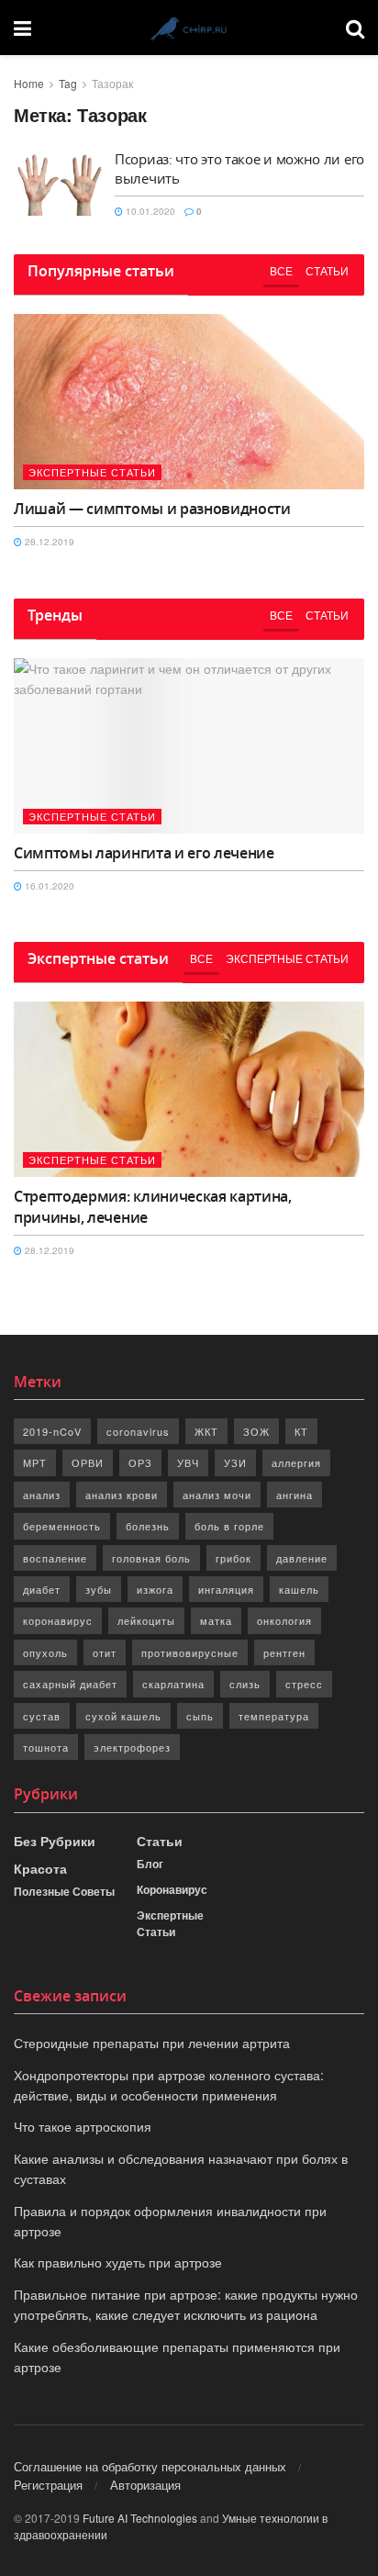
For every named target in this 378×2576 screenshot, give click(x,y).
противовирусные (190, 1652)
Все (281, 270)
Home (29, 83)
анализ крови (122, 1495)
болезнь (148, 1526)
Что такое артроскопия (83, 2126)
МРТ (35, 1462)
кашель (299, 1589)
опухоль (45, 1652)
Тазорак (112, 83)
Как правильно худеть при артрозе (118, 2262)
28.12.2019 (48, 542)
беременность (62, 1526)
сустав (42, 1716)
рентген (284, 1652)
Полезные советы (64, 1891)
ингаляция (226, 1589)
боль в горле (229, 1526)
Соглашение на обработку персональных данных (150, 2466)
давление (302, 1558)
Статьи (327, 270)
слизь (245, 1684)
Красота (40, 1868)
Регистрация (48, 2485)
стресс (304, 1684)
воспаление (55, 1558)
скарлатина (173, 1684)
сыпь (200, 1716)
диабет (42, 1589)
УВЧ (188, 1462)
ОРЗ (140, 1462)
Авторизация (145, 2485)
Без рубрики (55, 1841)
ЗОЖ (256, 1431)
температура (274, 1716)
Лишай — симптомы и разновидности (152, 509)
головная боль (151, 1558)
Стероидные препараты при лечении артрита (152, 2043)
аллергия (296, 1462)
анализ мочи (217, 1495)
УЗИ (235, 1462)
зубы (99, 1589)
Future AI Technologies (140, 2518)
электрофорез (132, 1747)
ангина (295, 1495)
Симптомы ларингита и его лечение (144, 853)
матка (216, 1620)
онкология (284, 1620)
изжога (155, 1589)
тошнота (46, 1747)
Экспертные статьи (92, 472)
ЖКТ (206, 1431)
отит (105, 1652)
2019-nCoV (52, 1431)
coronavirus (138, 1431)
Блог (150, 1864)
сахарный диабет (70, 1684)
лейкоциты (146, 1620)
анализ (42, 1495)
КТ (301, 1431)
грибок (233, 1558)
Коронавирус (172, 1889)
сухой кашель (123, 1716)
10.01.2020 (149, 211)
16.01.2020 (48, 886)
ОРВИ (88, 1462)
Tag (68, 83)
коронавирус (58, 1620)
